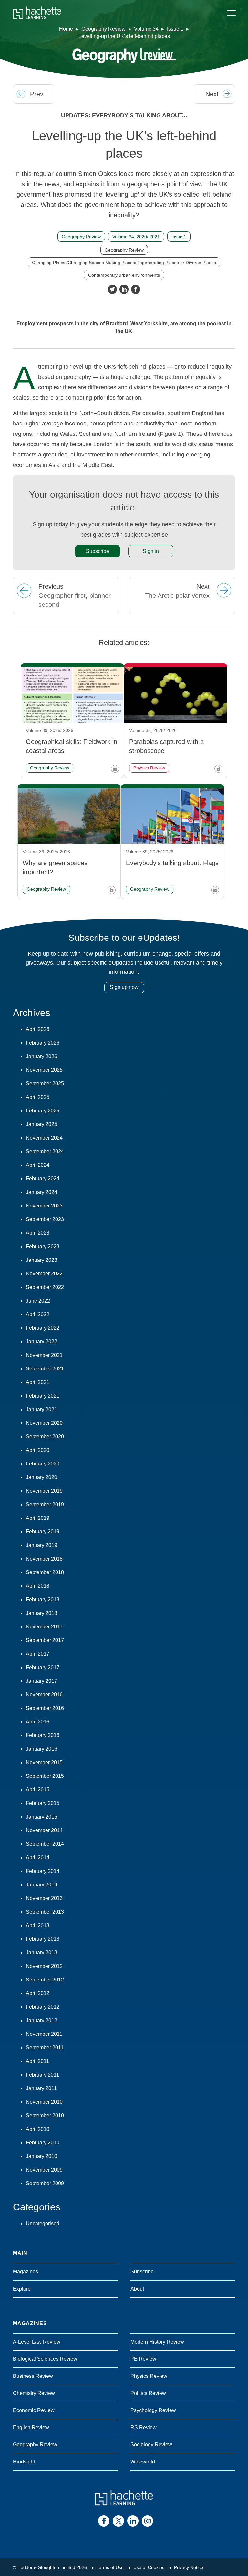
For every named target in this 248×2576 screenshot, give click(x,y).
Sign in (151, 551)
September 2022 (45, 1287)
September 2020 (45, 1437)
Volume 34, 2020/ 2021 (136, 237)
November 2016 (44, 1695)
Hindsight (24, 2462)
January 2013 (41, 1953)
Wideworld (143, 2462)
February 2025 (43, 1111)
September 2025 (45, 1084)
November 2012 (44, 1966)
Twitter (112, 289)
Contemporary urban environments (124, 275)
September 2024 (45, 1151)
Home (66, 29)
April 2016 (38, 1722)
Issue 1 (175, 29)
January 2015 (41, 1817)
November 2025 (44, 1070)
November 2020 (44, 1423)
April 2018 (38, 1586)
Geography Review (103, 29)
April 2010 (38, 2129)
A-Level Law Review (37, 2342)
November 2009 (44, 2170)
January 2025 (41, 1124)
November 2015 (44, 1762)
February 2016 (43, 1735)
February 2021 (43, 1396)
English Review (31, 2427)
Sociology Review (151, 2445)
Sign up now (124, 987)
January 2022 (41, 1342)
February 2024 (43, 1179)
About (137, 2289)
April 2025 (38, 1097)
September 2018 (45, 1572)
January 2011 (41, 2088)
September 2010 (45, 2115)
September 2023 (45, 1219)
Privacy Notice (189, 2567)
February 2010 (43, 2143)
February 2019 (43, 1532)
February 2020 (43, 1464)
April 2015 (38, 1790)
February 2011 (42, 2075)
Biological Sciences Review (45, 2359)
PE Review (143, 2359)
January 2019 (41, 1545)
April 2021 (38, 1382)
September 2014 (45, 1844)
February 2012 (43, 2007)
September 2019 (45, 1504)
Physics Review (149, 2376)
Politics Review (148, 2393)
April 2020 (38, 1450)
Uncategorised (43, 2223)
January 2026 (41, 1056)
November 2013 (44, 1898)
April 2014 (38, 1857)
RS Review (144, 2427)
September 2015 (45, 1776)
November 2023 (44, 1206)
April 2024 (38, 1165)
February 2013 (43, 1939)
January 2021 (41, 1409)
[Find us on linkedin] (133, 2521)
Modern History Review (157, 2342)
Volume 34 (146, 29)
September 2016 (45, 1708)
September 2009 (45, 2183)
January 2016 (41, 1749)
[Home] (37, 13)
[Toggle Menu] (231, 13)
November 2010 (44, 2102)
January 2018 (41, 1613)
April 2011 (37, 2061)
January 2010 (41, 2156)
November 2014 (44, 1830)
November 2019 (44, 1491)
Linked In (124, 289)
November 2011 (44, 2034)
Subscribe (98, 551)
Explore (22, 2289)
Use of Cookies (149, 2567)
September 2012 (45, 1980)
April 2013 (38, 1925)
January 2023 (41, 1260)
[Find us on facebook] (104, 2521)
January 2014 (41, 1885)
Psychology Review (153, 2410)
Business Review (33, 2376)
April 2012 (38, 1993)
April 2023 (38, 1233)
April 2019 (38, 1518)
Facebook (136, 289)
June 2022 (38, 1301)
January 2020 (41, 1477)
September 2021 (45, 1369)
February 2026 (43, 1043)
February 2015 (43, 1803)
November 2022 (44, 1274)
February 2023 (43, 1246)
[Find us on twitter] (118, 2521)
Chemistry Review (34, 2393)
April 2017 (38, 1654)
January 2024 (41, 1192)
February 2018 (43, 1599)
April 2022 (38, 1314)
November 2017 (44, 1627)
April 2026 (38, 1029)
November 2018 (44, 1559)
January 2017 (41, 1681)
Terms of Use (110, 2567)
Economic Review (34, 2410)
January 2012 (41, 2020)
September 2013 (45, 1912)
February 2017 (43, 1667)
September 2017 (45, 1640)
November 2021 (44, 1355)
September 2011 (45, 2048)
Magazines (26, 2272)
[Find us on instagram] (147, 2521)
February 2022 (43, 1328)
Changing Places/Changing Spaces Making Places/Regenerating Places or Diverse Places (124, 263)
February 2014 (43, 1871)
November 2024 (44, 1138)
